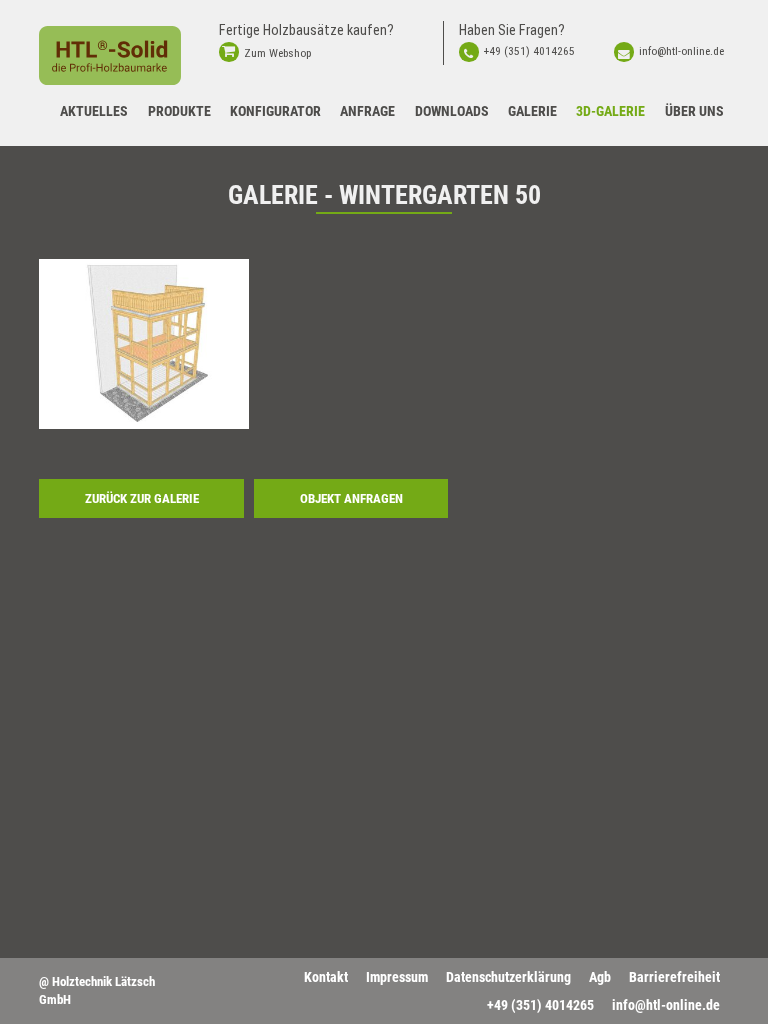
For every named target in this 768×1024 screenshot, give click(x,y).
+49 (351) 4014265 (529, 51)
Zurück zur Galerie (142, 498)
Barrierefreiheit (674, 977)
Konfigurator (275, 111)
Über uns (694, 111)
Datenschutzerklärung (508, 977)
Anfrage (367, 111)
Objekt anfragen (351, 498)
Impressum (397, 977)
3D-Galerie (610, 111)
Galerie (532, 111)
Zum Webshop (277, 53)
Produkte (179, 111)
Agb (600, 977)
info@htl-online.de (681, 51)
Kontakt (326, 977)
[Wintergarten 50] (144, 344)
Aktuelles (94, 111)
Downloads (452, 111)
